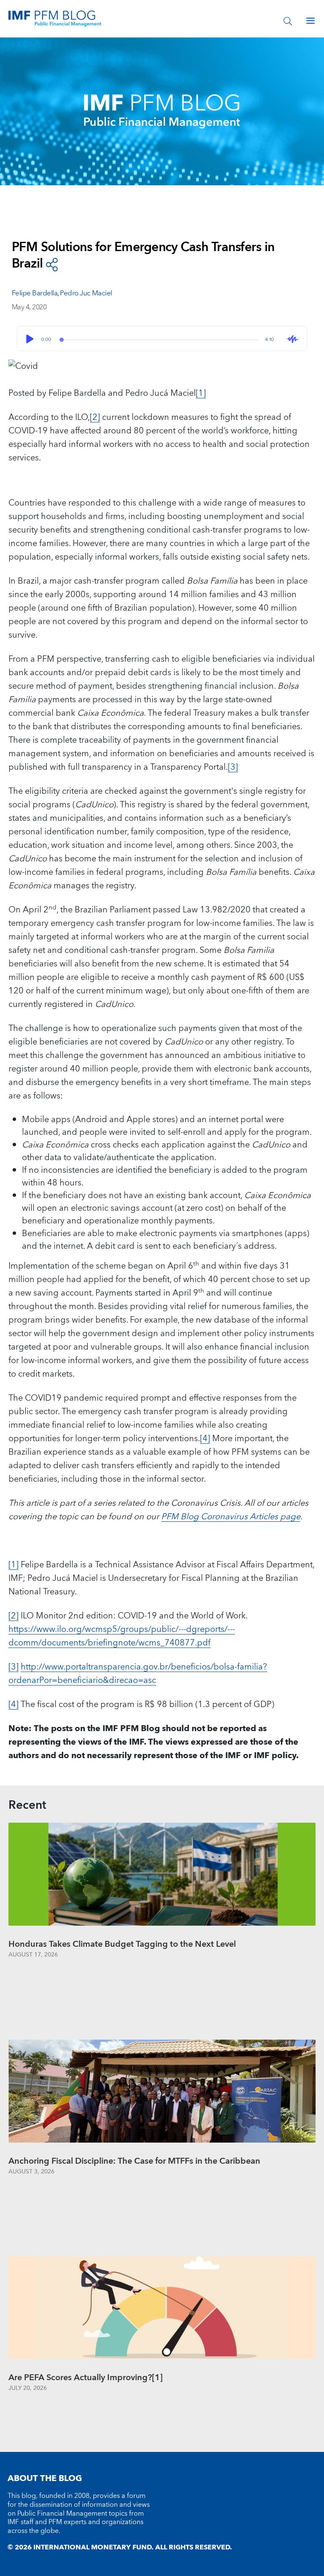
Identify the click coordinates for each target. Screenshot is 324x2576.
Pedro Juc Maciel (86, 293)
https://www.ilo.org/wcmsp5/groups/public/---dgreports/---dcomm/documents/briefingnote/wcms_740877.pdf (122, 1636)
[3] (233, 767)
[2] (95, 417)
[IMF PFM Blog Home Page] (55, 18)
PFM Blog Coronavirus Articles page (231, 1517)
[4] (205, 1439)
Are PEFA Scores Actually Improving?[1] (86, 2378)
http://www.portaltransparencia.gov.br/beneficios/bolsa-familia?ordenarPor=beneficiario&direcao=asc (138, 1674)
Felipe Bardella (35, 293)
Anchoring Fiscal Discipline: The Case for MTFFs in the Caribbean (134, 2161)
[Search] (288, 21)
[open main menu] (310, 21)
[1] (201, 393)
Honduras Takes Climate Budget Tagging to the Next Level (122, 1944)
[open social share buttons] (52, 264)
